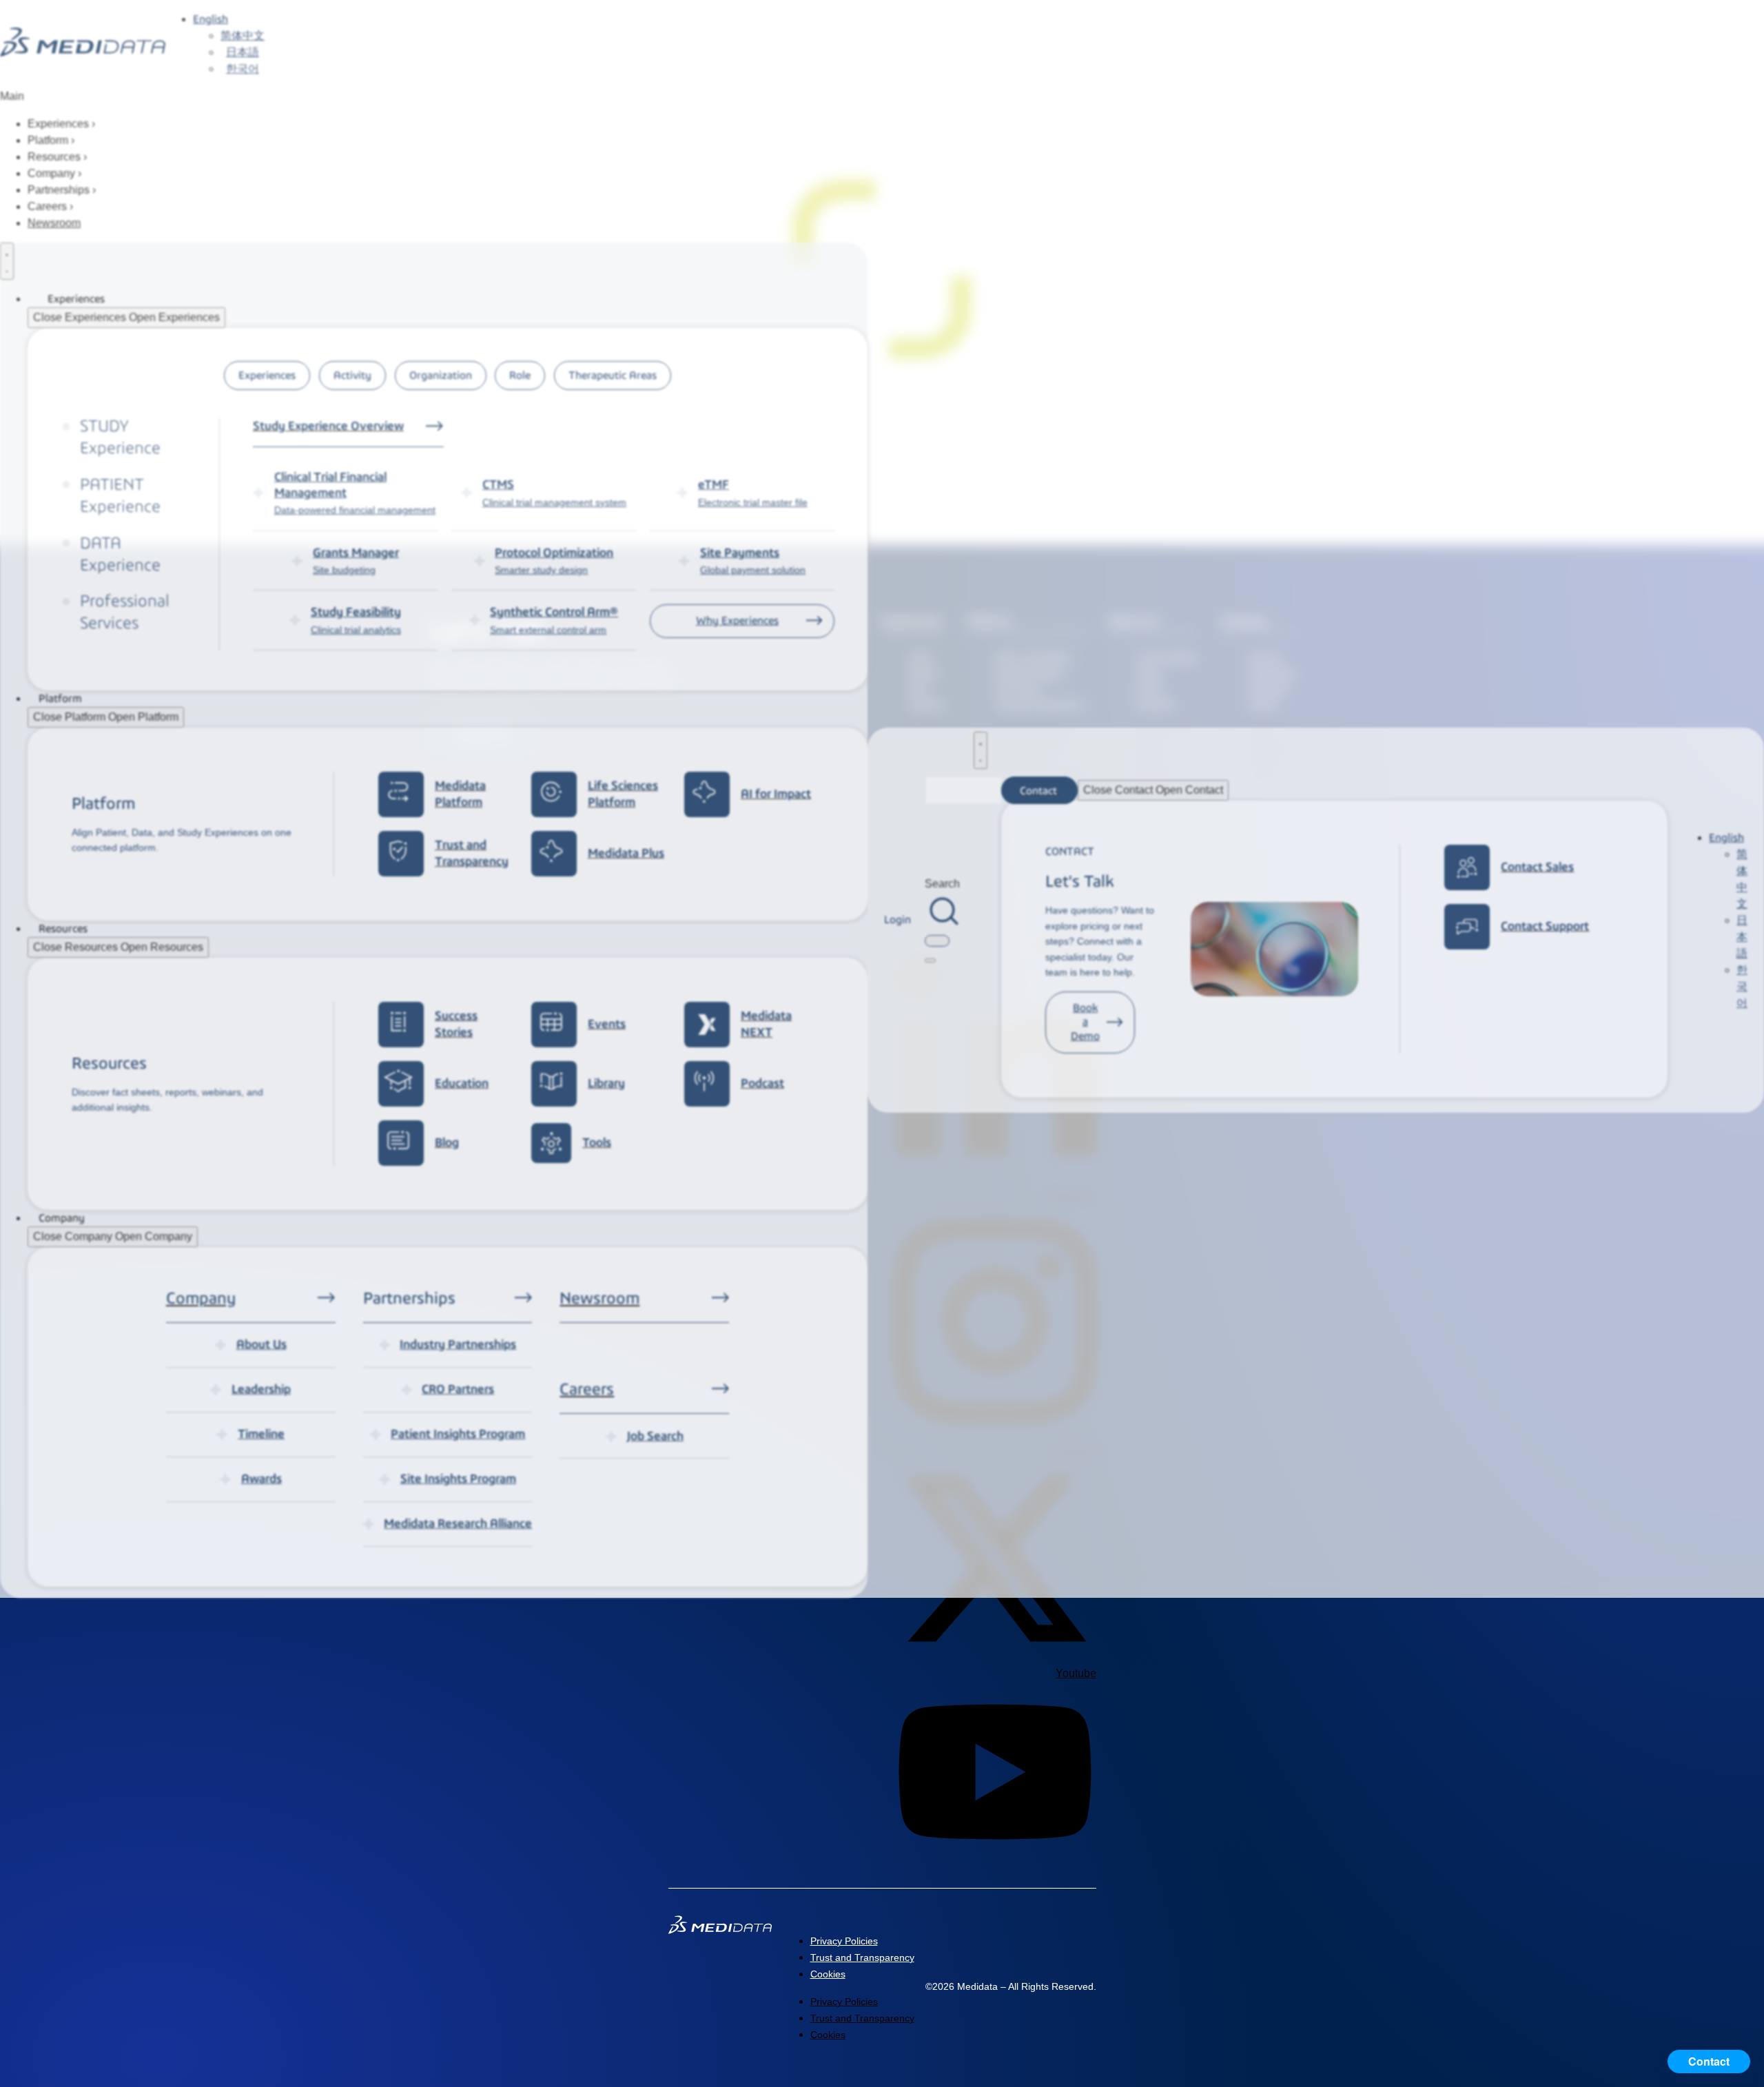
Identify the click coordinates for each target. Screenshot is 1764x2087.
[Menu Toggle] (7, 261)
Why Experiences (737, 620)
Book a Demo (1085, 1022)
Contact (1709, 2061)
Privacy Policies (844, 1941)
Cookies (828, 1974)
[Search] (930, 960)
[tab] (267, 376)
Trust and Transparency (862, 1957)
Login (898, 919)
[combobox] (937, 941)
